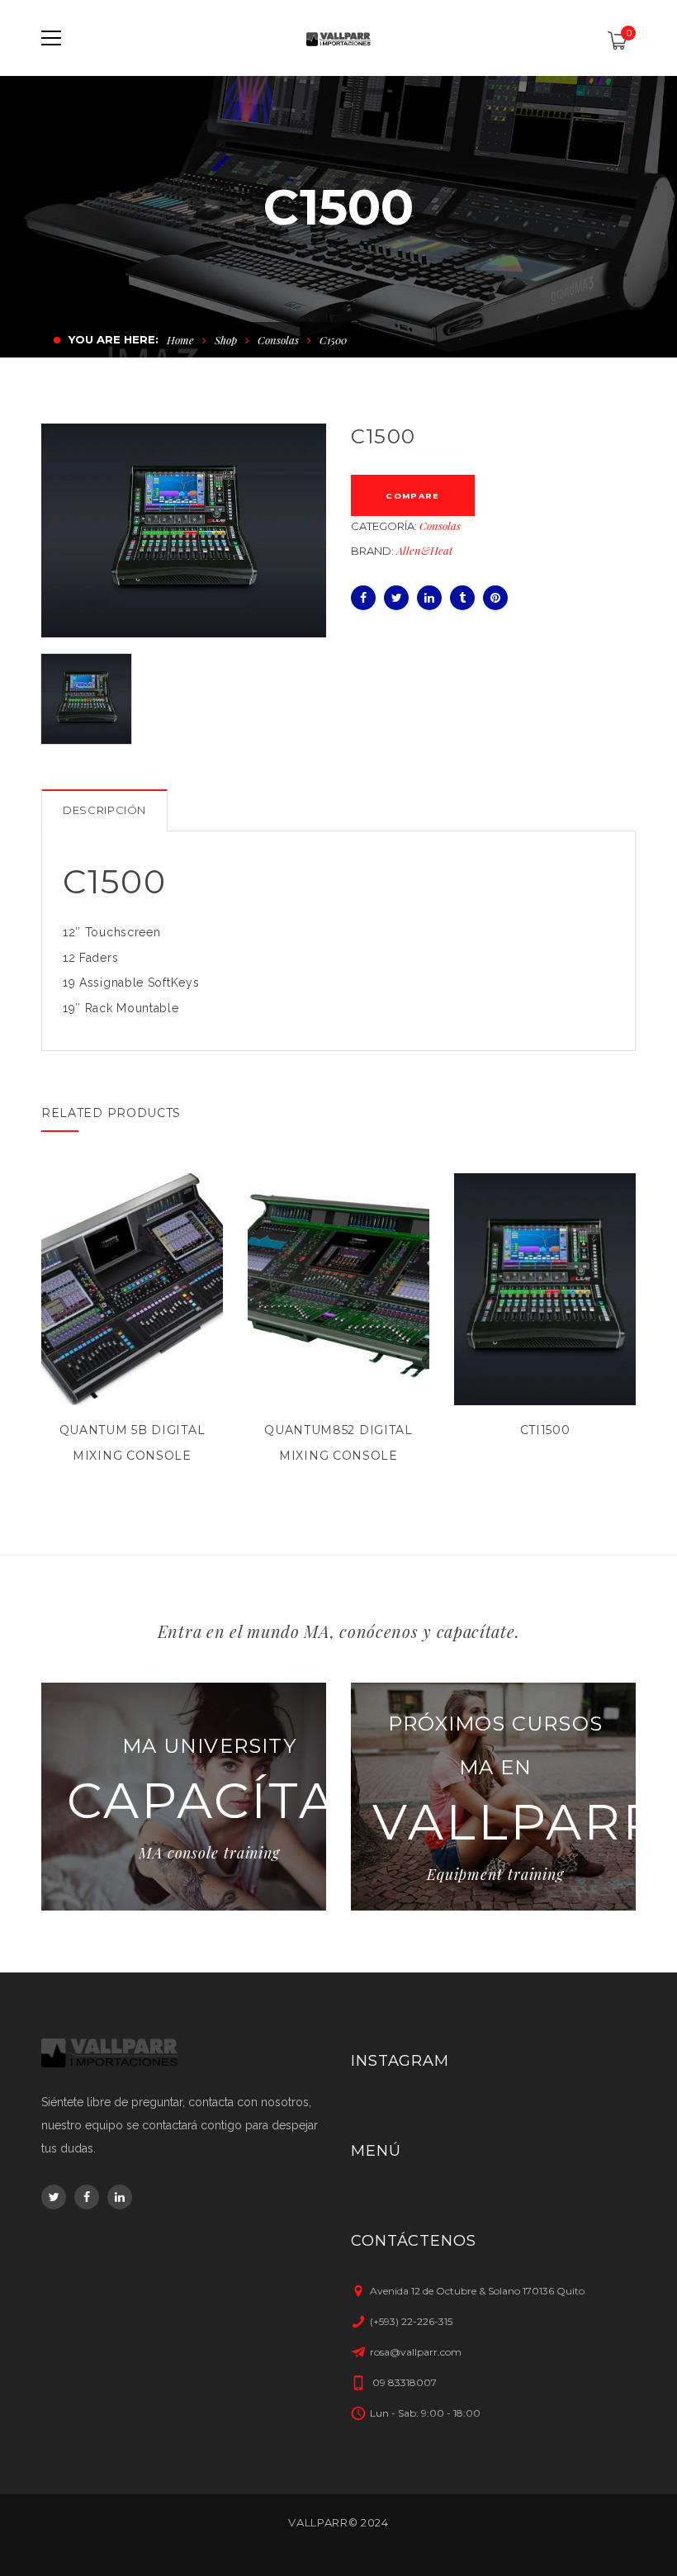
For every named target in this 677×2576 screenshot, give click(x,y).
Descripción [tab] (104, 810)
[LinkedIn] (429, 598)
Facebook (87, 2197)
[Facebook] (363, 598)
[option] (184, 530)
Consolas (278, 340)
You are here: (114, 339)
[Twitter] (396, 598)
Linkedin (120, 2197)
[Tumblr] (462, 598)
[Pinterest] (495, 598)
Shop (226, 340)
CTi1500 (545, 1430)
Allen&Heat (424, 550)
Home (180, 340)
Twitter (54, 2197)
